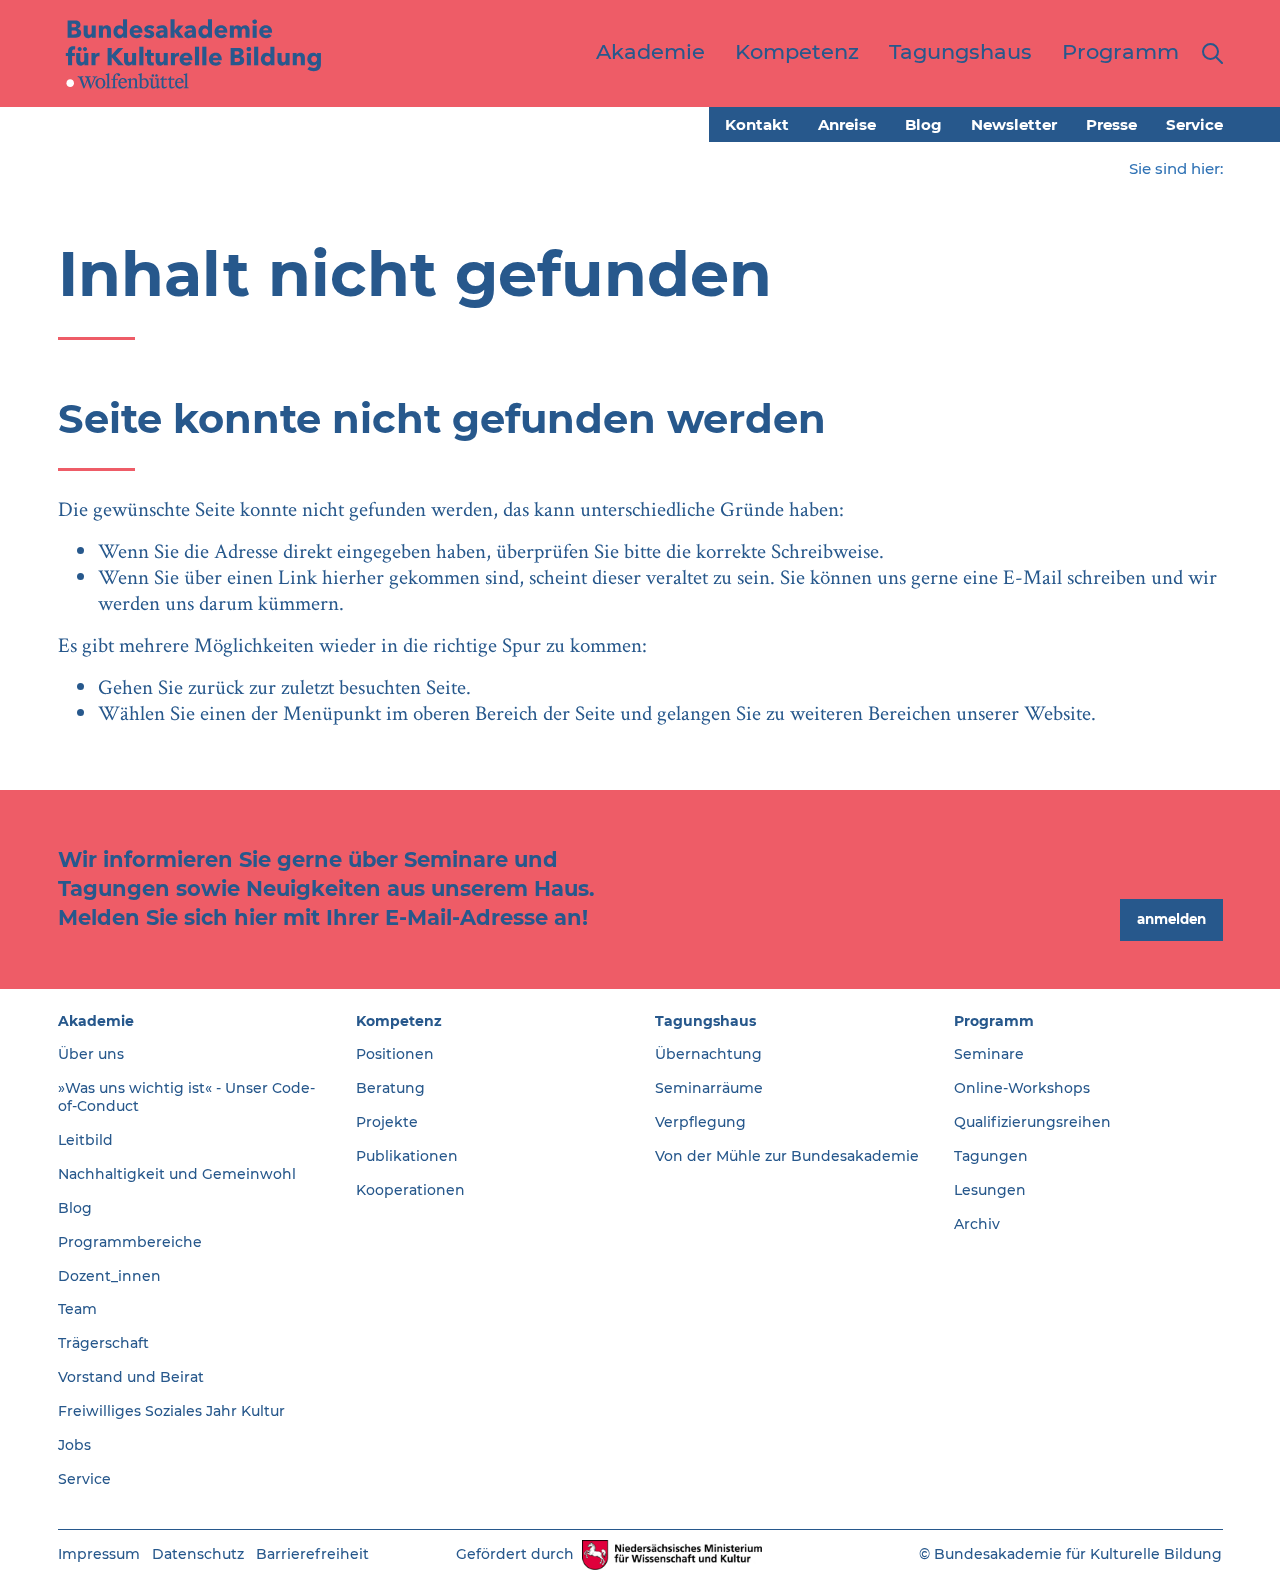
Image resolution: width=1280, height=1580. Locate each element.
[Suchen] (1208, 53)
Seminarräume (709, 1088)
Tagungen (991, 1156)
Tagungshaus (705, 1021)
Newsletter (1014, 124)
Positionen (395, 1054)
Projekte (387, 1122)
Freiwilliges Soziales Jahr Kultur (171, 1411)
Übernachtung (708, 1054)
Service (1194, 124)
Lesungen (990, 1190)
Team (77, 1309)
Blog (923, 124)
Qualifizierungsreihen (1032, 1122)
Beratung (390, 1088)
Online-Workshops (1022, 1088)
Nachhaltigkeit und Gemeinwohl (177, 1174)
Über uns (91, 1054)
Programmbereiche (130, 1242)
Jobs (74, 1445)
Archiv (977, 1224)
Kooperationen (410, 1190)
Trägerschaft (103, 1343)
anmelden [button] (1171, 919)
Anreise (847, 124)
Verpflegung (700, 1122)
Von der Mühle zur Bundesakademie (787, 1156)
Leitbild (85, 1140)
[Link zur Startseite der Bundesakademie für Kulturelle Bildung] (194, 53)
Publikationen (407, 1156)
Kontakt (757, 124)
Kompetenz (399, 1021)
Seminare (989, 1054)
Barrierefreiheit (312, 1554)
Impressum (99, 1554)
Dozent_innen (109, 1276)
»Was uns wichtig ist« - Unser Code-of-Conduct (186, 1097)
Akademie (96, 1021)
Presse (1111, 124)
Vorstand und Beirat (131, 1377)
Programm (994, 1021)
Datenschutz (198, 1554)
